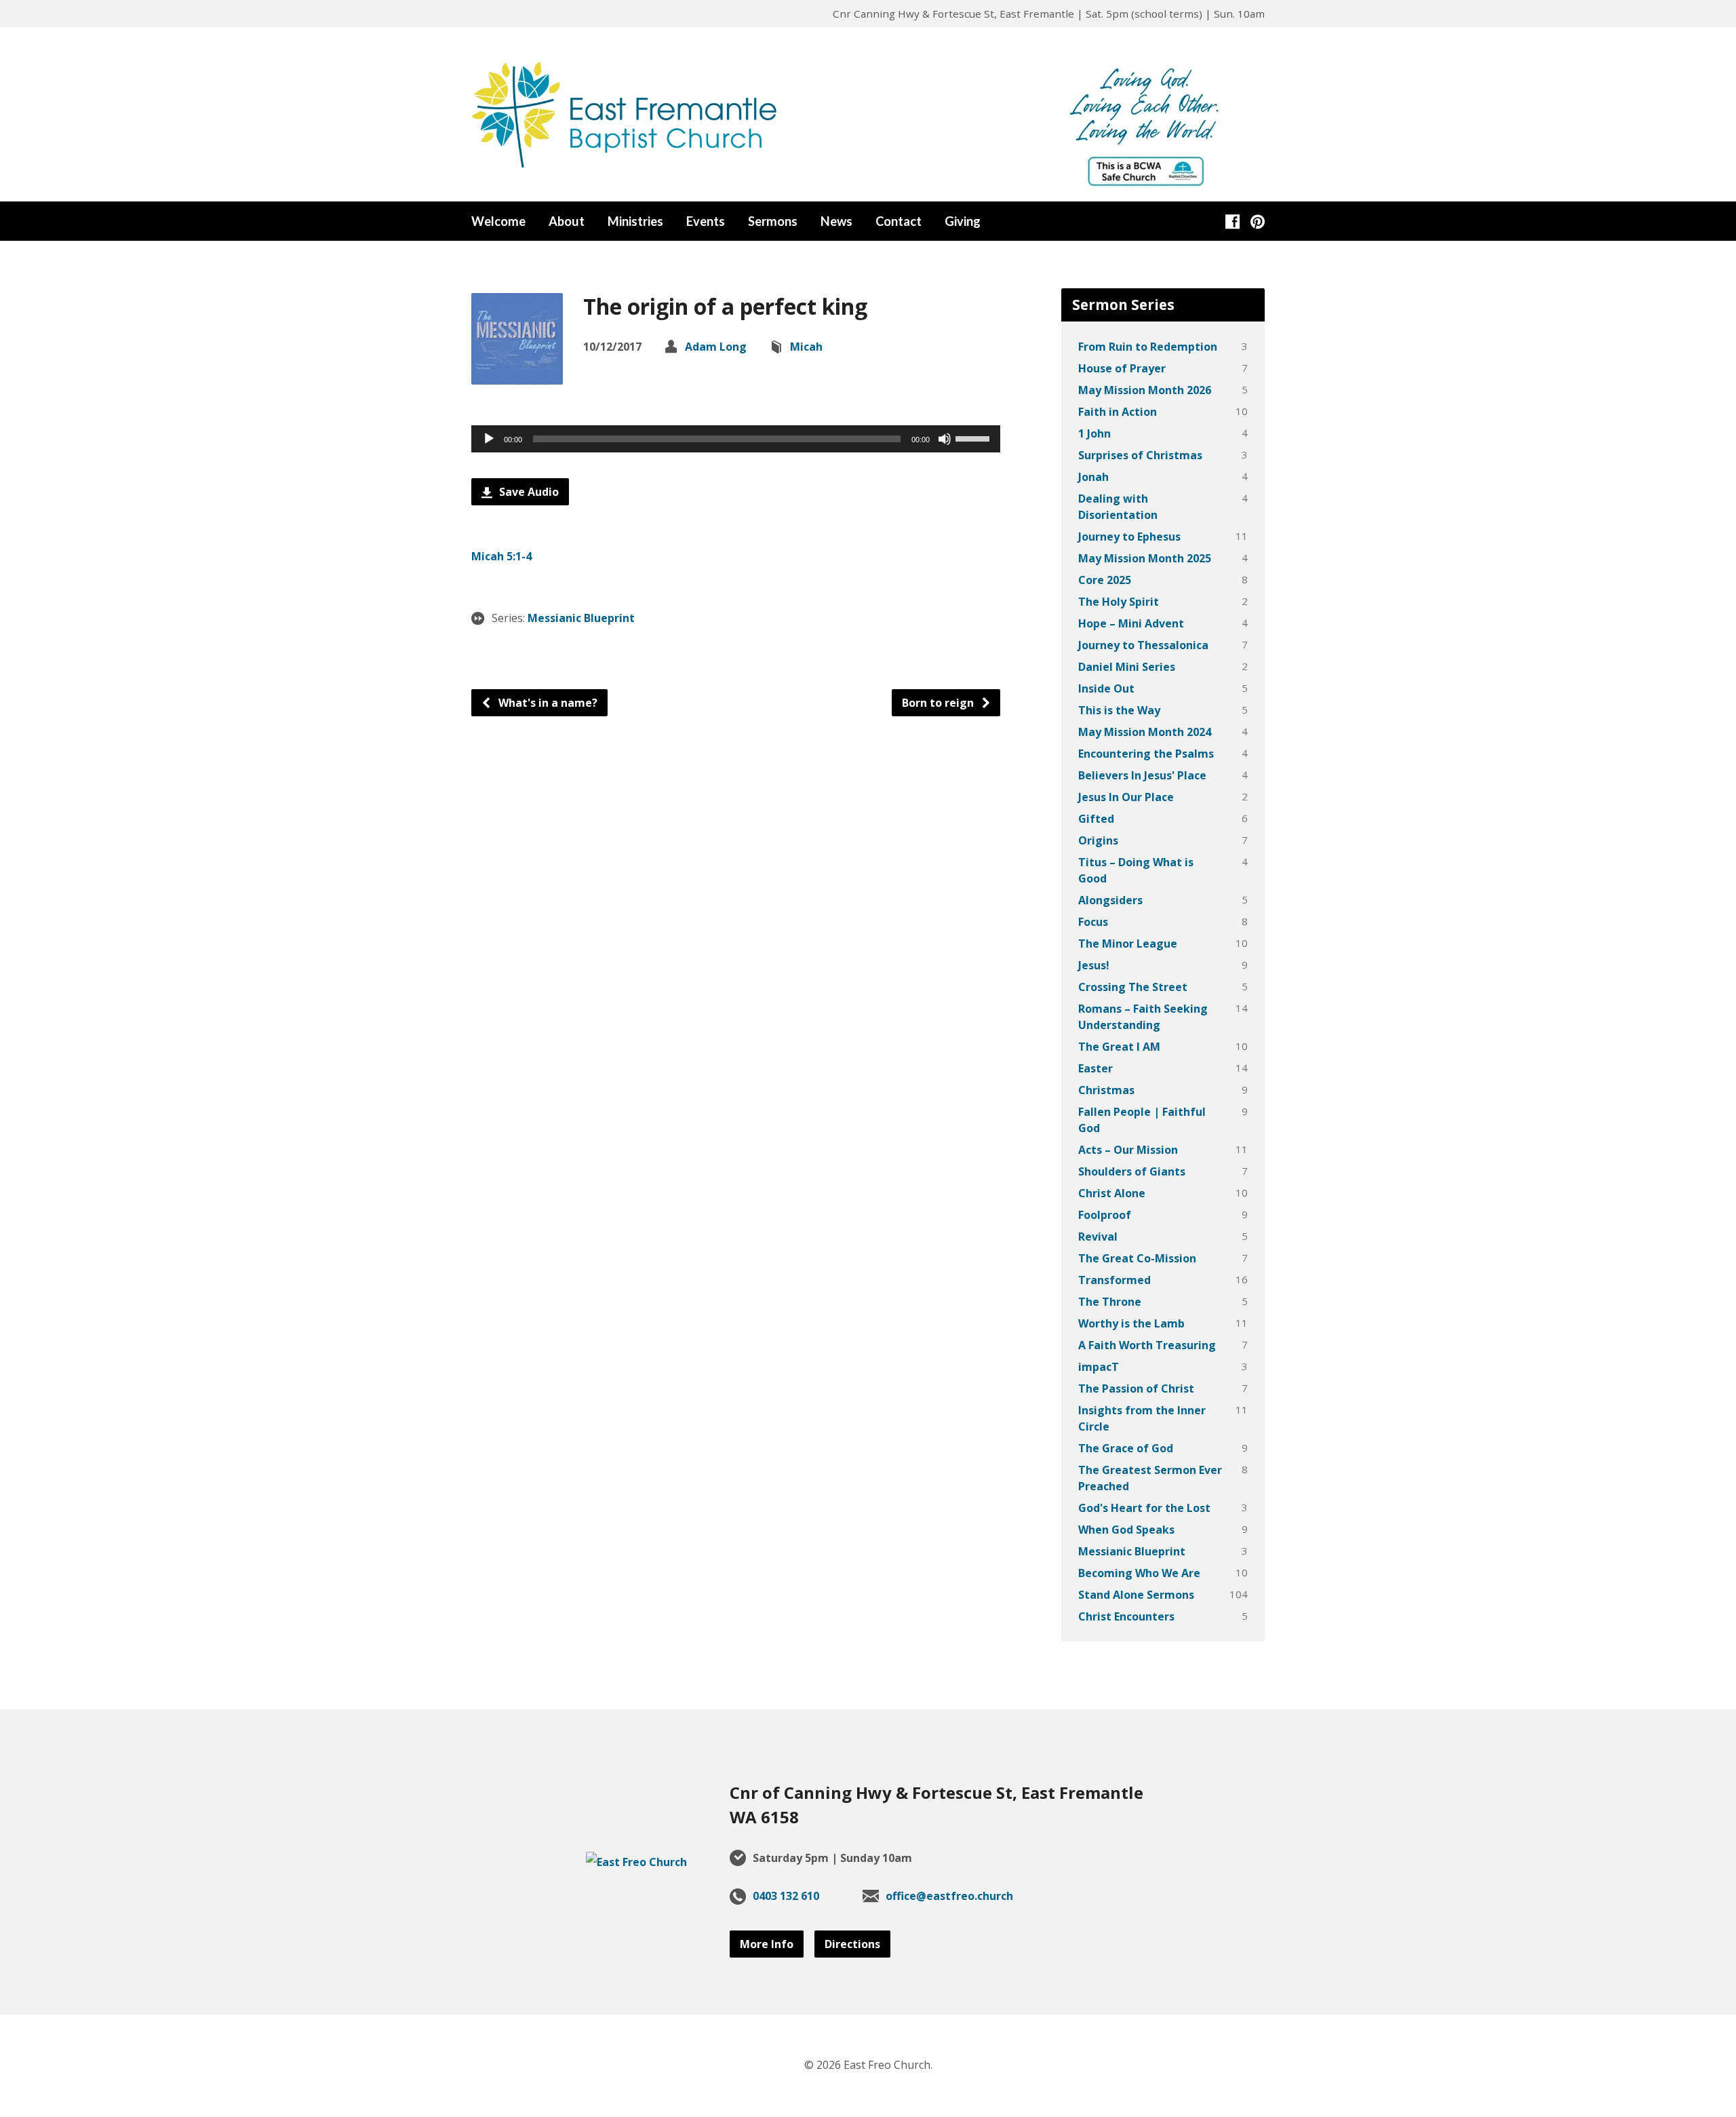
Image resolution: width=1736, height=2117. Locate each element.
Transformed (1114, 1280)
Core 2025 (1105, 580)
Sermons (773, 221)
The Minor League (1128, 944)
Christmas (1106, 1090)
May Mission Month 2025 (1145, 558)
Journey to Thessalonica (1143, 645)
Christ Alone (1112, 1193)
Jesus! (1094, 965)
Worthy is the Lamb (1131, 1323)
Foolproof (1105, 1215)
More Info (767, 1944)
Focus (1093, 922)
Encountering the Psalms (1146, 754)
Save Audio (528, 492)
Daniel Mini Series (1127, 667)
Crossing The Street (1133, 987)
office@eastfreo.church (949, 1896)
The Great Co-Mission (1137, 1258)
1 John (1094, 433)
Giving (963, 221)
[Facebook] (1232, 221)
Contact (899, 221)
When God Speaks (1126, 1530)
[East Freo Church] (636, 1862)
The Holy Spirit (1119, 602)
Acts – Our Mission (1128, 1150)
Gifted (1096, 819)
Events (706, 221)
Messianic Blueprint (581, 618)
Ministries (635, 221)
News (836, 221)
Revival (1098, 1237)
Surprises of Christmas (1140, 455)
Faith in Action (1118, 412)
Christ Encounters (1126, 1616)
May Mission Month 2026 (1145, 390)
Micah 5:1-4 (501, 556)
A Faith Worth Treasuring (1147, 1345)
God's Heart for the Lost (1144, 1508)
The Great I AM (1119, 1047)
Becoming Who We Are (1139, 1573)
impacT (1099, 1367)
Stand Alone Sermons (1136, 1595)
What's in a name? (547, 703)
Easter (1096, 1068)
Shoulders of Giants (1132, 1171)
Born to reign (939, 703)
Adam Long (716, 347)
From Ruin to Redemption (1148, 347)
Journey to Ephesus (1129, 537)
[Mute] (945, 439)
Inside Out (1106, 688)
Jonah (1093, 477)
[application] (736, 439)
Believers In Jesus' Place (1142, 775)
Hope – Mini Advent (1131, 623)
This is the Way (1119, 710)
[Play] (489, 439)
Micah (806, 347)
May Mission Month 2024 (1145, 732)
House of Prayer (1122, 368)
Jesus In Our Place (1126, 797)
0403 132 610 (786, 1896)
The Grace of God (1126, 1448)
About (567, 221)
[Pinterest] (1258, 221)
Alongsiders (1110, 900)
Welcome (498, 221)
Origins (1098, 840)
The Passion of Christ (1136, 1388)
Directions (852, 1944)
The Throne (1110, 1302)
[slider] (974, 438)
